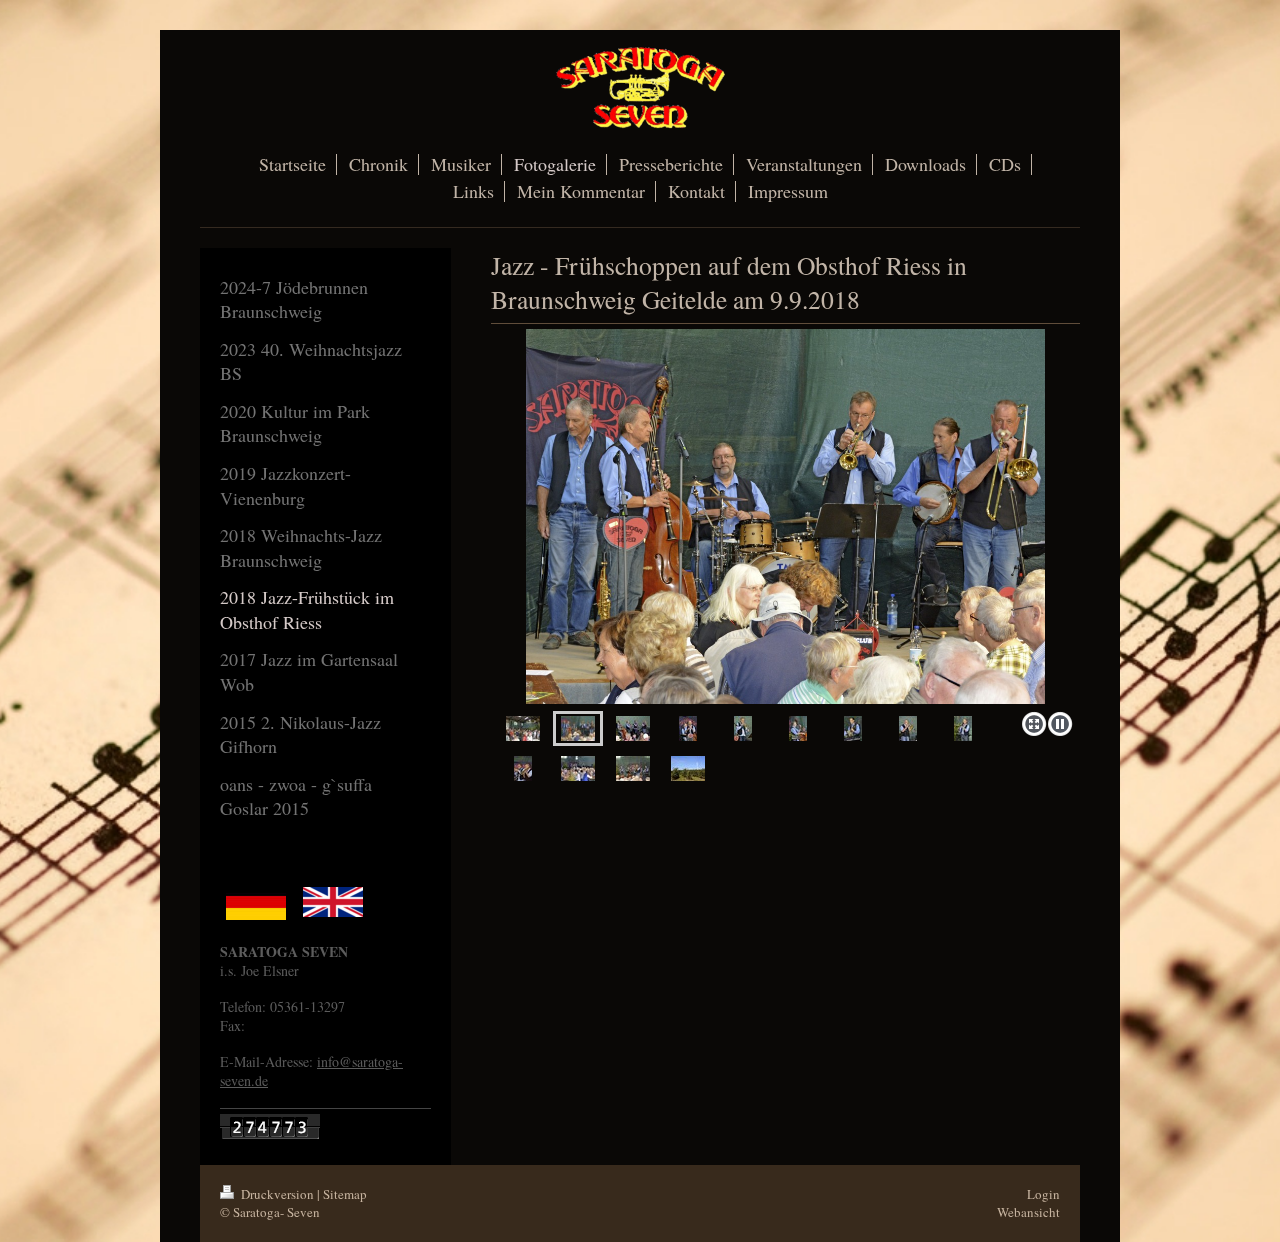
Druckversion (277, 1194)
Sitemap (345, 1194)
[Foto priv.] (785, 516)
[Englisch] (333, 902)
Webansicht (1028, 1212)
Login (1043, 1194)
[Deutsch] (256, 902)
